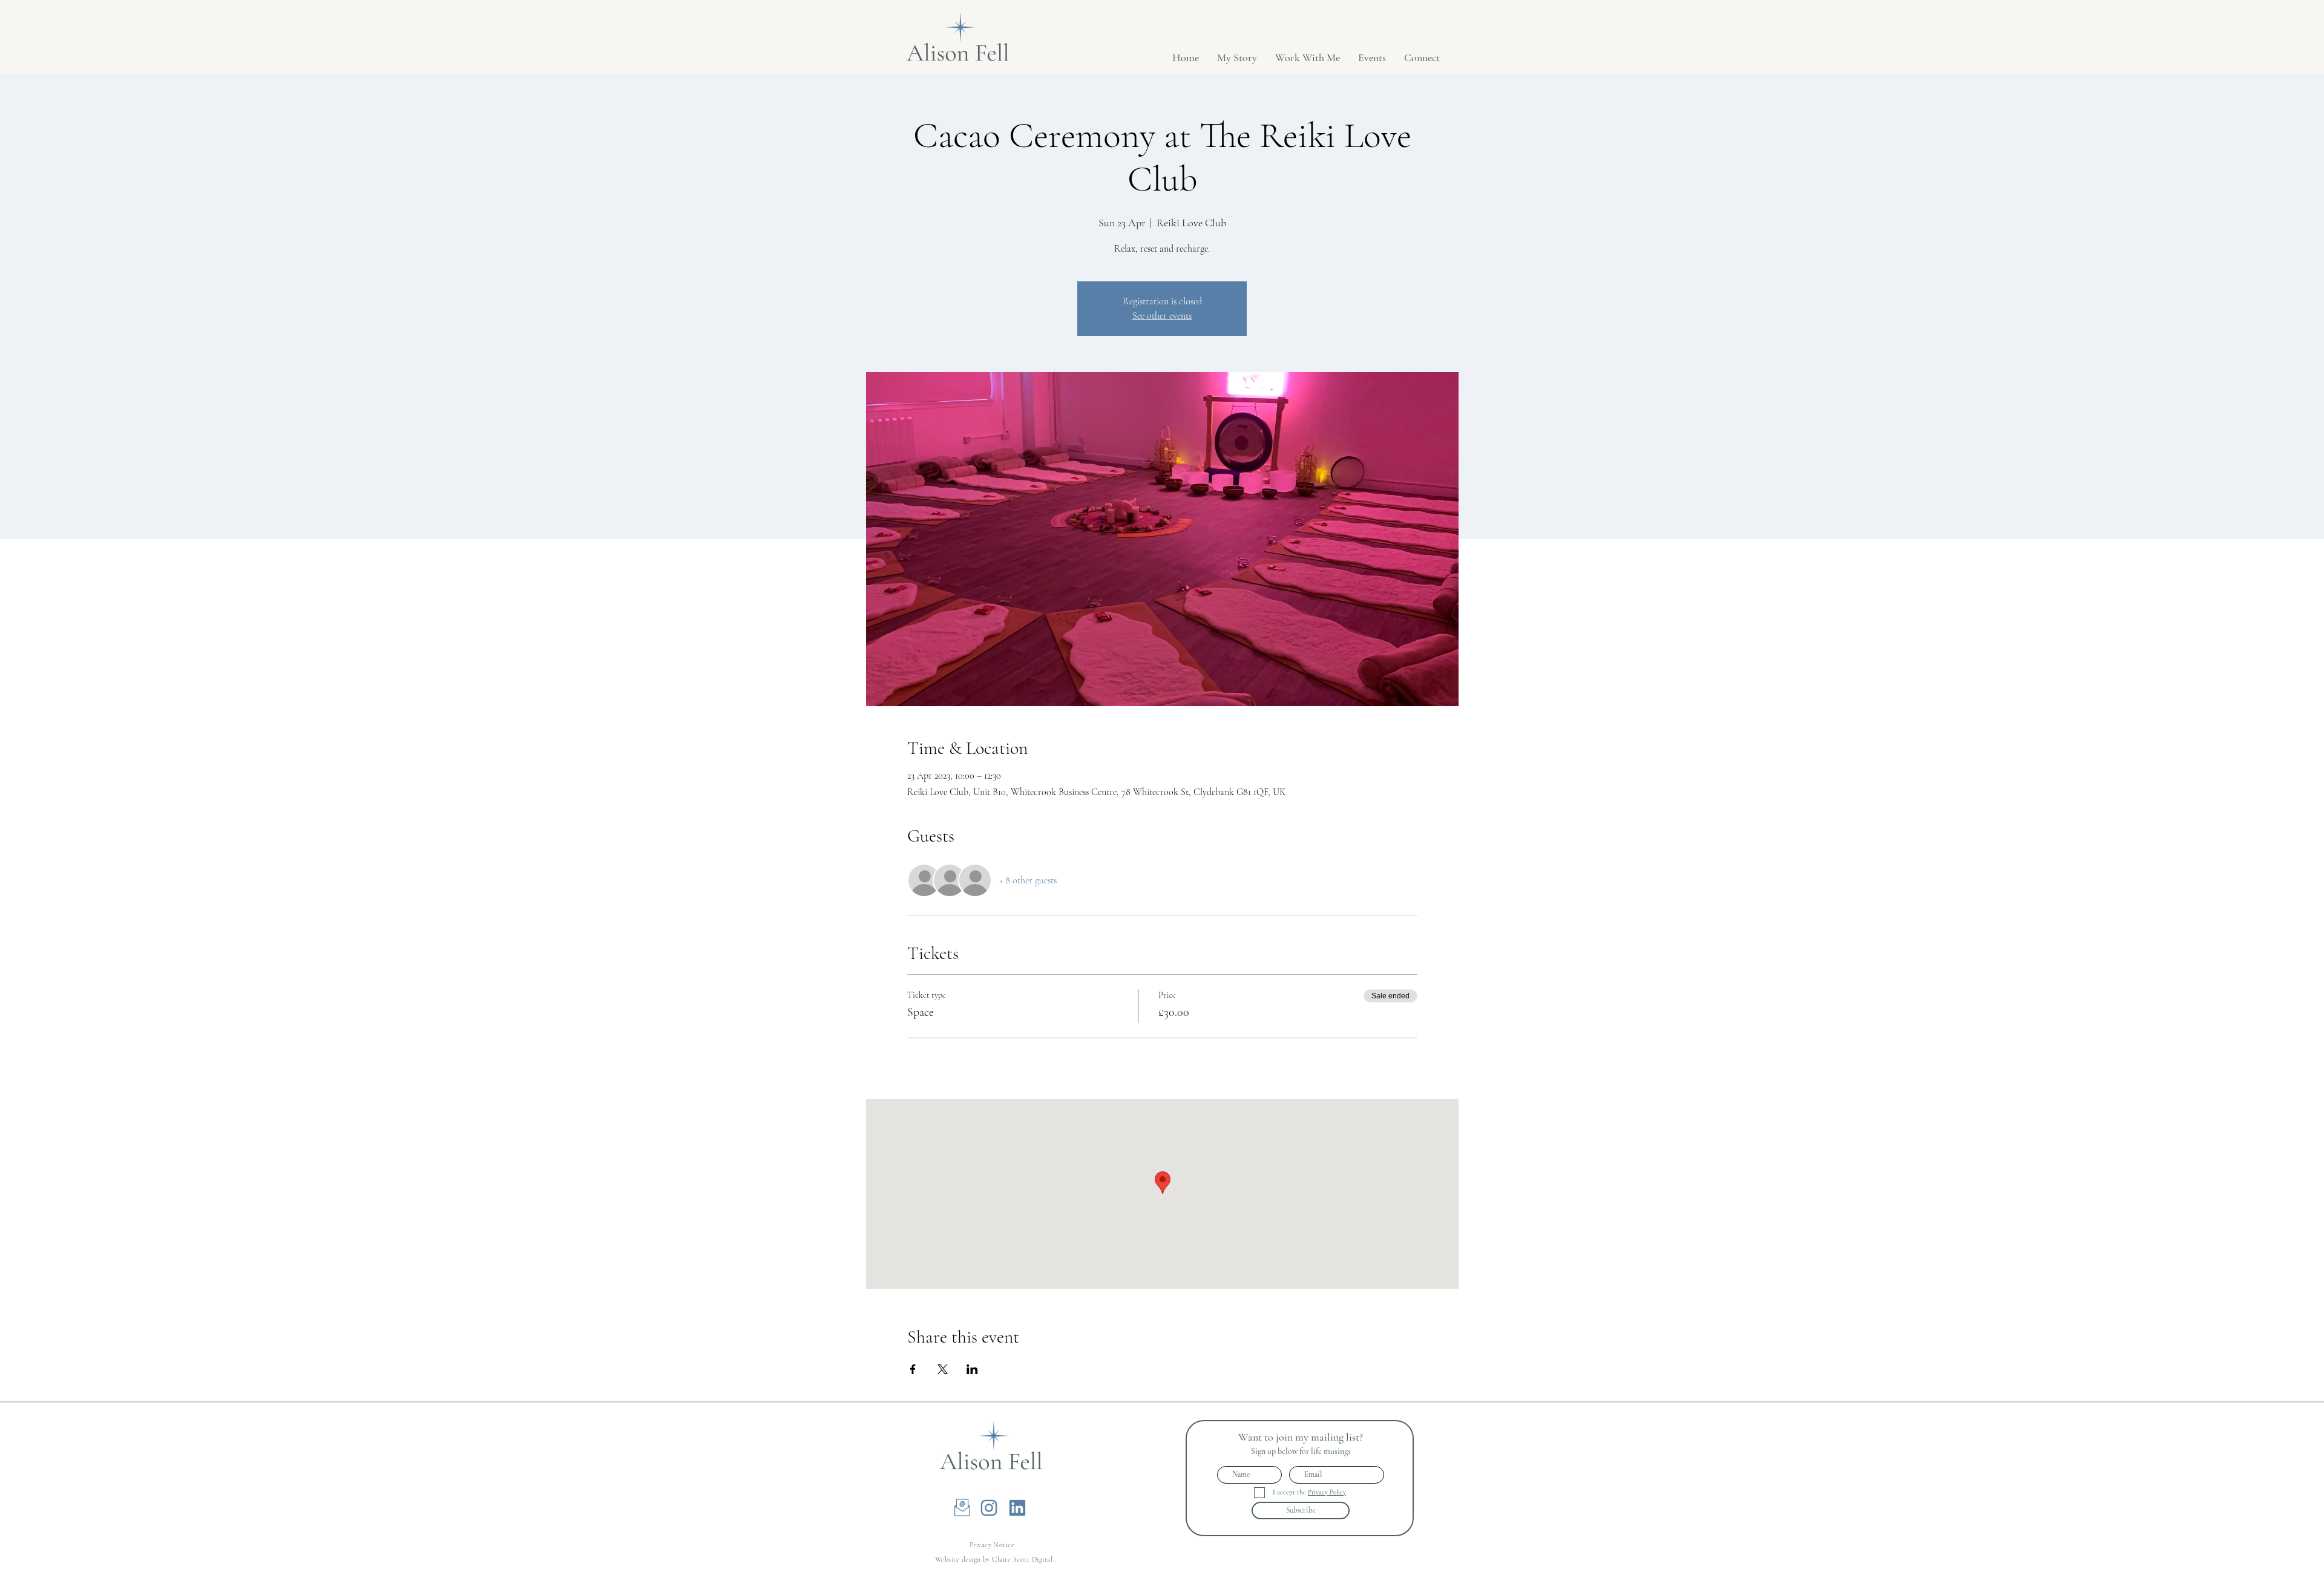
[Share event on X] (943, 1369)
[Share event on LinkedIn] (972, 1369)
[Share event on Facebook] (913, 1369)
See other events (1162, 316)
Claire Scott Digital (1022, 1559)
